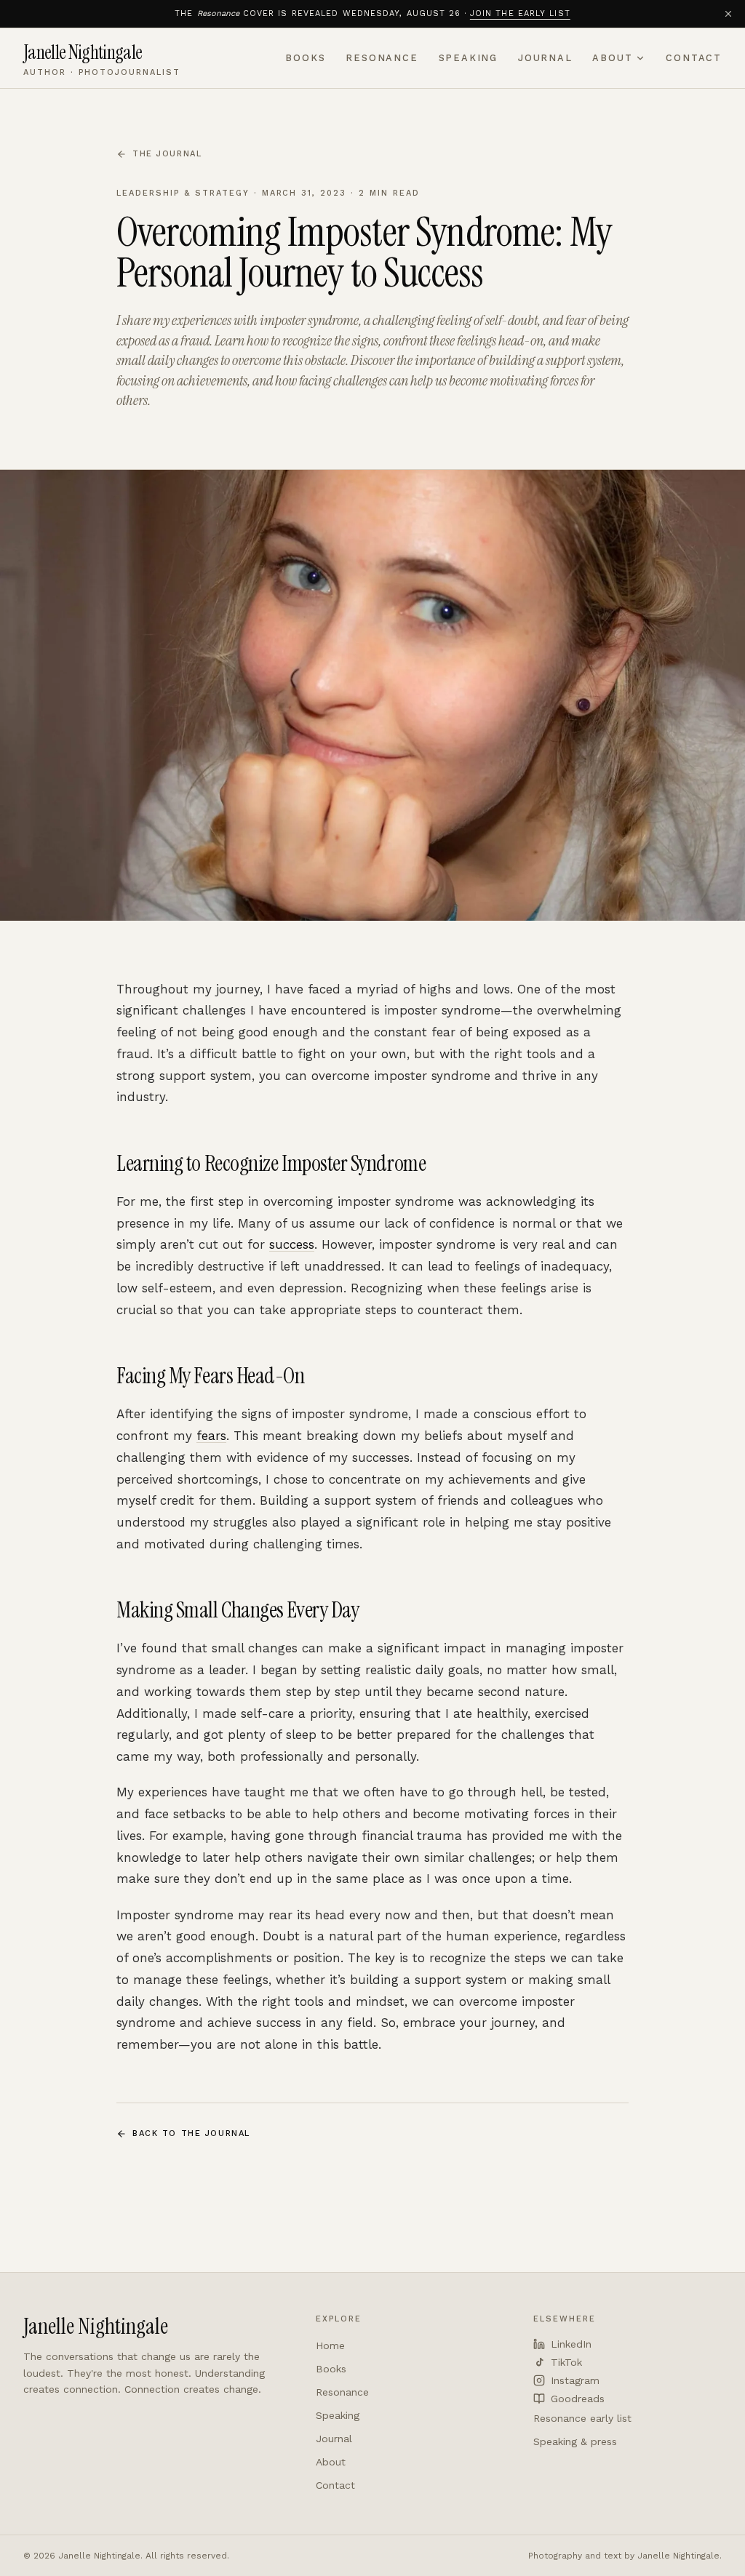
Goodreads (578, 2399)
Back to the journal (191, 2133)
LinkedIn (571, 2344)
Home (330, 2345)
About (612, 58)
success (292, 1244)
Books (305, 58)
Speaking (468, 58)
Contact (694, 58)
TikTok (566, 2362)
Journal (545, 58)
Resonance (382, 58)
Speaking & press (575, 2441)
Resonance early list (582, 2418)
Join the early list (520, 13)
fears (211, 1436)
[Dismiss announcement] (728, 14)
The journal (167, 154)
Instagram (575, 2380)
